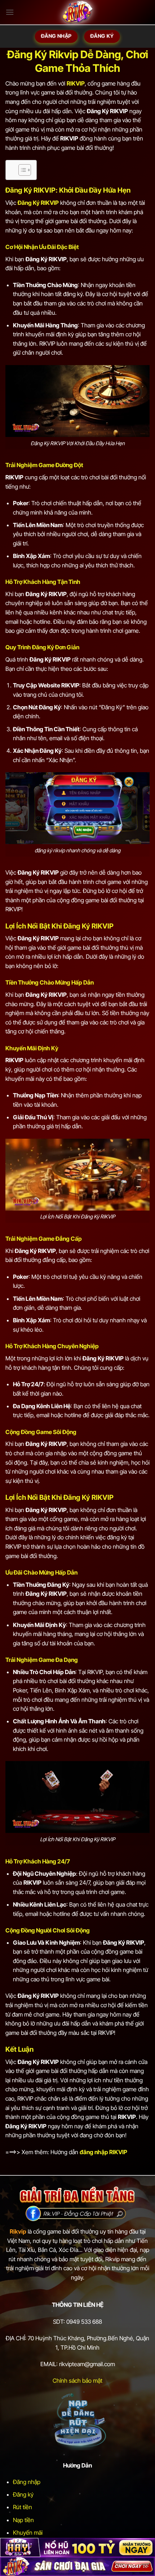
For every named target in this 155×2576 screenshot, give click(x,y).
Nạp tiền (23, 2520)
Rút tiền (23, 2507)
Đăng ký (23, 2494)
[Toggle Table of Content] (21, 170)
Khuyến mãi (28, 2533)
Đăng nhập (27, 2482)
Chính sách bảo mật (77, 2381)
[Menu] (10, 12)
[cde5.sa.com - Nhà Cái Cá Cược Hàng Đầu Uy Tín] (77, 13)
